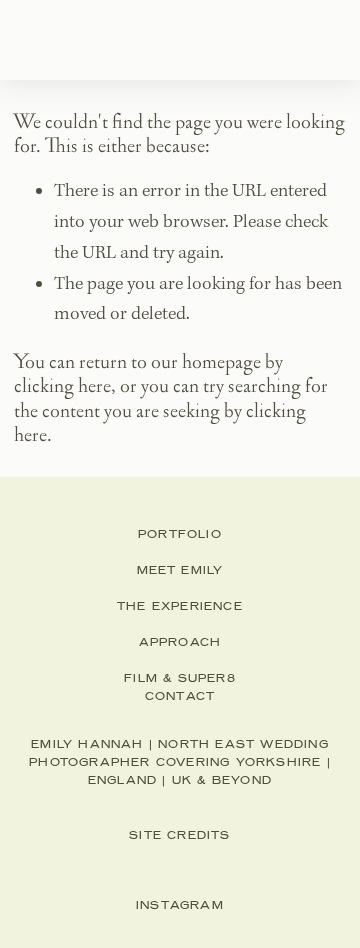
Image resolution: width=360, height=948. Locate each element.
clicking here (62, 386)
